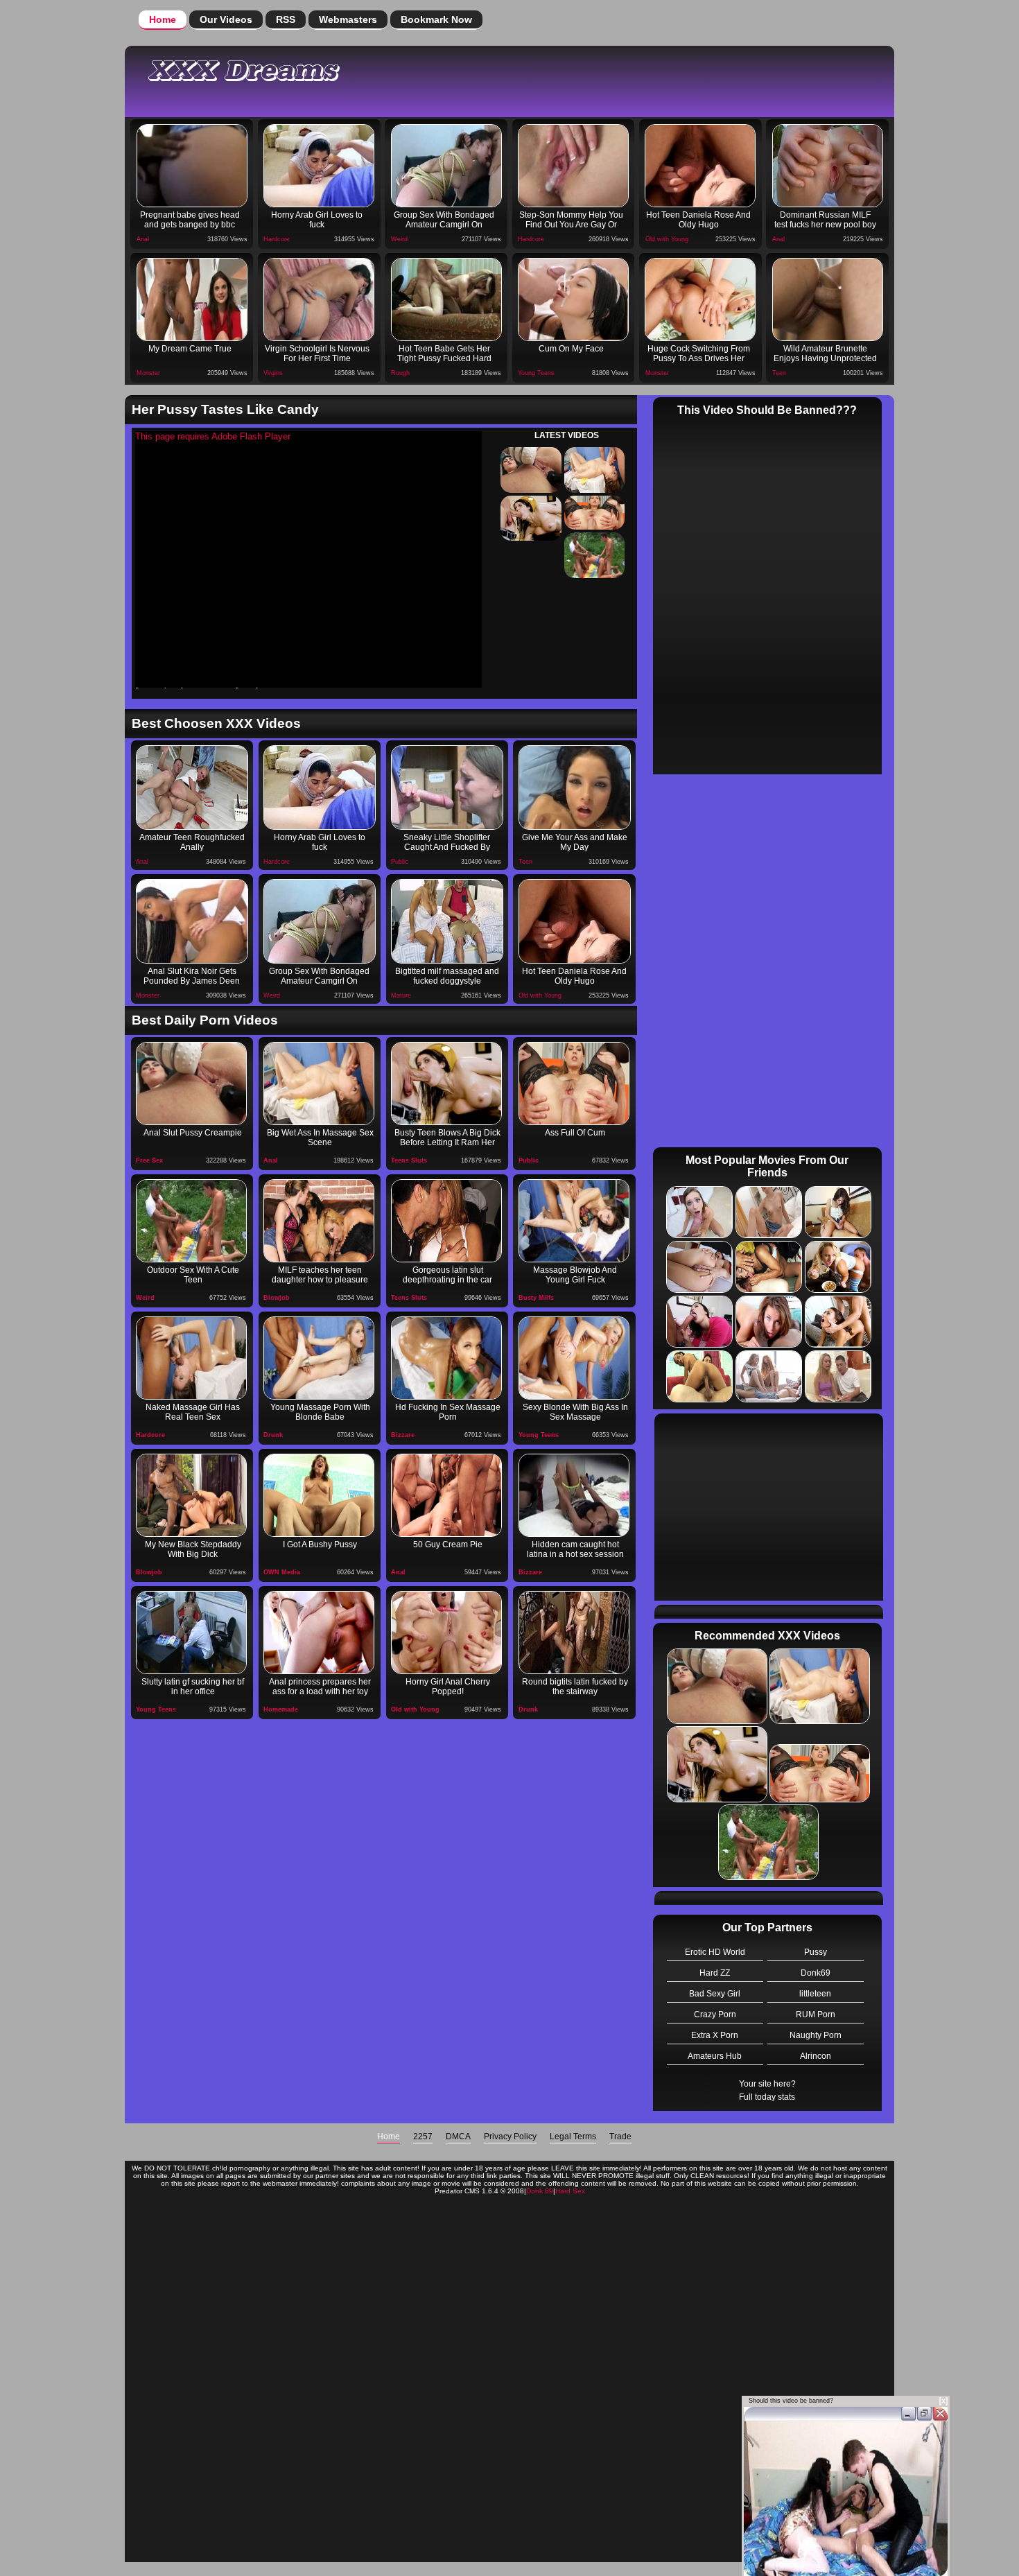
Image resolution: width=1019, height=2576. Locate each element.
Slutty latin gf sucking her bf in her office (193, 1687)
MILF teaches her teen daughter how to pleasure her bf (320, 1276)
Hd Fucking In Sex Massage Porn (448, 1412)
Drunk (273, 1435)
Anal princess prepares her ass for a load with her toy (320, 1687)
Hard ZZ (715, 1973)
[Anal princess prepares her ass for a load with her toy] (319, 1633)
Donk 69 (540, 2191)
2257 (423, 2136)
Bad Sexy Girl (715, 1994)
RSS (286, 19)
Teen (779, 373)
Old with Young (667, 239)
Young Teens (536, 373)
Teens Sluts (409, 1160)
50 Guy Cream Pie (448, 1544)
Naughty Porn (816, 2035)
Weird (399, 239)
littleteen (815, 1994)
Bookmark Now (436, 19)
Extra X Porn (715, 2035)
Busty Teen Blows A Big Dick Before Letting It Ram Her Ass (447, 1139)
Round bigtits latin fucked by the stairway (575, 1687)
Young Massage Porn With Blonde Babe (320, 1412)
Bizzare (403, 1435)
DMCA (458, 2136)
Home (163, 19)
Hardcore (277, 239)
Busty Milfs (536, 1298)
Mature (401, 995)
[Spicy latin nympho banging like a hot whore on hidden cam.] (574, 1495)
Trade (620, 2136)
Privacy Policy (510, 2136)
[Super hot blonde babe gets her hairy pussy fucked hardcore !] (319, 1495)
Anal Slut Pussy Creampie (193, 1133)
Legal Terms (573, 2136)
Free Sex (149, 1160)
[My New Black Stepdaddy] (191, 1495)
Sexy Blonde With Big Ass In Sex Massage (575, 1412)
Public (400, 862)
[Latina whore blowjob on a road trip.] (446, 1221)
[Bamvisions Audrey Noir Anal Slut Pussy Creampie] (191, 1084)
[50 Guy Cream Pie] (446, 1495)
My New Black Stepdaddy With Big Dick (193, 1549)
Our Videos (226, 19)
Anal (143, 239)
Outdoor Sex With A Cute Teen (193, 1275)
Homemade (281, 1709)
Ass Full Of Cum (575, 1133)
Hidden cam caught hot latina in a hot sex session (575, 1549)
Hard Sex (570, 2191)
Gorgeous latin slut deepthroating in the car (447, 1275)
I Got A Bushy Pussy (320, 1544)
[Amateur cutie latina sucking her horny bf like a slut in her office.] (191, 1633)
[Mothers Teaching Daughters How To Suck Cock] (319, 1221)
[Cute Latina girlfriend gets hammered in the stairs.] (574, 1633)
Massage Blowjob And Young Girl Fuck (575, 1275)
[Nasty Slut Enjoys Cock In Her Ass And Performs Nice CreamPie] (574, 1084)
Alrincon (816, 2056)
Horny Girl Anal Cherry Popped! (448, 1687)
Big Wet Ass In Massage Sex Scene (320, 1138)
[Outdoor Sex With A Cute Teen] (191, 1221)
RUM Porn (816, 2014)
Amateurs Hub (715, 2056)
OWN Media (282, 1572)
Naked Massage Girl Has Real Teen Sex (193, 1412)
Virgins (273, 373)
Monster (148, 373)
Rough (400, 373)
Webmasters (348, 19)
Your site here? (767, 2084)
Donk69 (816, 1973)
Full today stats (767, 2097)
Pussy (816, 1952)
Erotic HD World (715, 1952)
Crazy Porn (715, 2014)
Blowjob (277, 1298)
